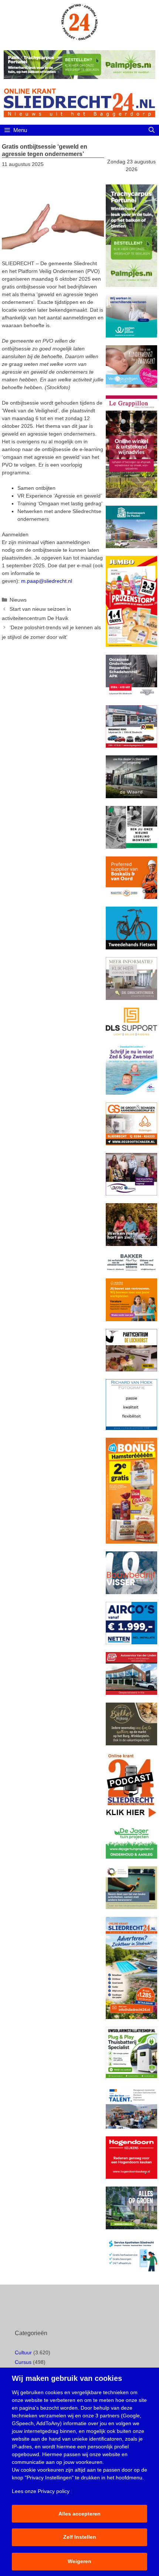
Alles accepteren (79, 2514)
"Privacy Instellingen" (49, 2478)
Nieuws (18, 600)
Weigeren (79, 2561)
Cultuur (23, 2352)
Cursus (23, 2362)
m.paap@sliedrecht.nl (47, 581)
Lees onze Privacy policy (41, 2491)
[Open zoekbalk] (151, 130)
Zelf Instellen (80, 2537)
